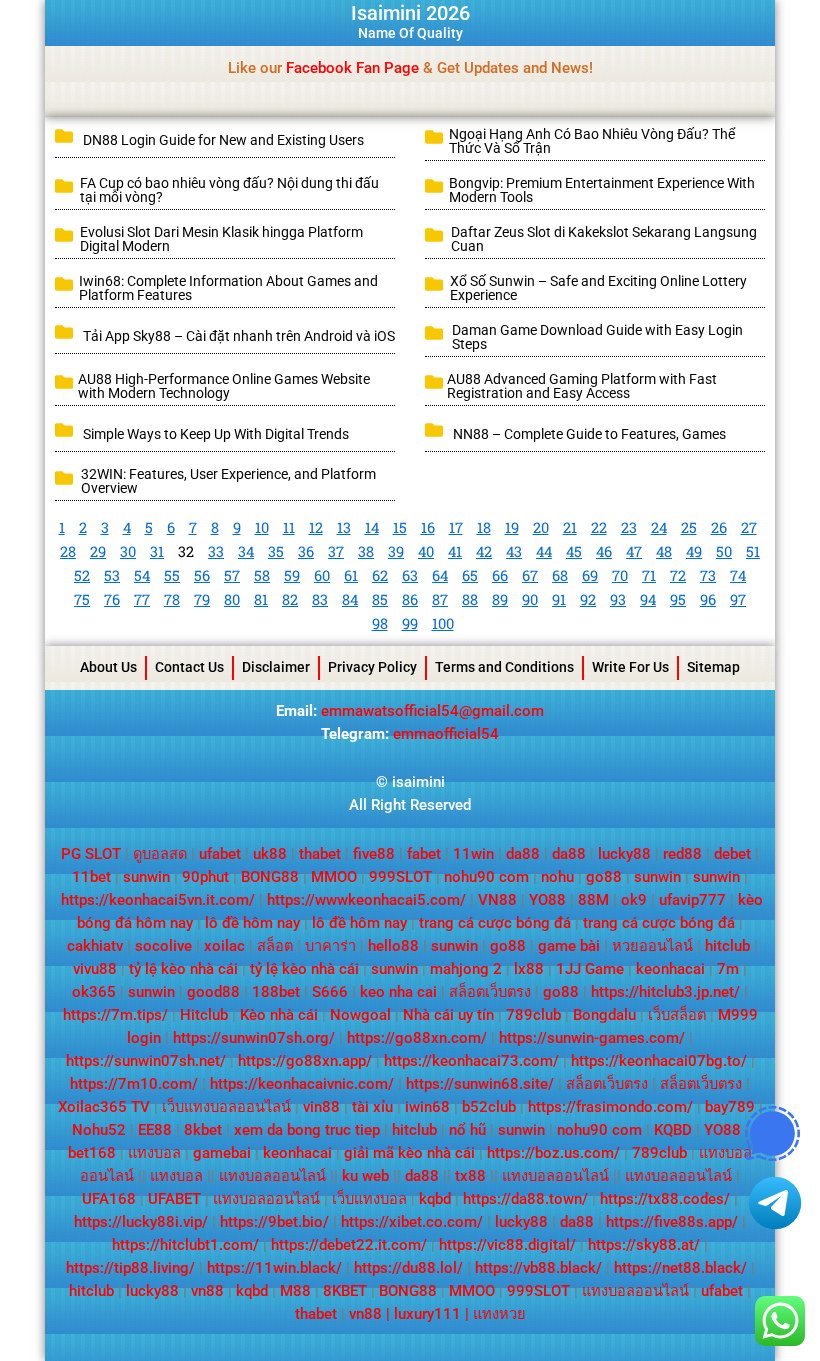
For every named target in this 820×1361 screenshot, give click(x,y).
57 (232, 575)
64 (440, 575)
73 (708, 575)
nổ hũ (467, 1130)
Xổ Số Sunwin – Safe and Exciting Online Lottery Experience (598, 288)
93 (618, 599)
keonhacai (670, 969)
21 (570, 527)
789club (533, 1015)
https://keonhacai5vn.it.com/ (158, 900)
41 (455, 551)
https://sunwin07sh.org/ (254, 1038)
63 (410, 575)
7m (728, 969)
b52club (489, 1107)
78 (172, 599)
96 (708, 599)
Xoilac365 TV (104, 1107)
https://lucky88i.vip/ (141, 1222)
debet (732, 854)
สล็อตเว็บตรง (490, 992)
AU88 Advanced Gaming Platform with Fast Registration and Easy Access (582, 386)
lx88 (529, 969)
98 (380, 623)
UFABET (174, 1199)
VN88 (497, 900)
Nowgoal (360, 1015)
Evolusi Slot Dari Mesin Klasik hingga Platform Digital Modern (221, 239)
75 (82, 599)
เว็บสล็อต (677, 1015)
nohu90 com (486, 877)
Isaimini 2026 (410, 13)
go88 (604, 877)
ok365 (94, 992)
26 (719, 527)
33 (216, 551)
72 (678, 575)
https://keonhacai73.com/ (471, 1061)
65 (470, 575)
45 (574, 551)
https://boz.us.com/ (553, 1153)
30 (128, 551)
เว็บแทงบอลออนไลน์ (226, 1107)
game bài (569, 946)
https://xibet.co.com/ (412, 1222)
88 (470, 599)
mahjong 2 (466, 969)
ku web (365, 1176)
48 (664, 551)
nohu (557, 877)
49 (694, 551)
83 (320, 599)
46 (604, 551)
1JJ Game (590, 969)
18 (484, 527)
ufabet (220, 854)
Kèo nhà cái (279, 1015)
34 (246, 551)
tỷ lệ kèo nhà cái (183, 969)
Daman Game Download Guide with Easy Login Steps (597, 337)
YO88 (547, 900)
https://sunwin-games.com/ (592, 1038)
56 (202, 575)
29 (98, 551)
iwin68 (427, 1107)
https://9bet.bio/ (274, 1222)
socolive (163, 946)
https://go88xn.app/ (305, 1061)
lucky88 (624, 854)
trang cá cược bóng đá (495, 923)
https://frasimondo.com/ (610, 1107)
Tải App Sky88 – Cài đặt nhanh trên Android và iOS (239, 336)
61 (351, 575)
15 (400, 527)
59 (292, 575)
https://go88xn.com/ (417, 1038)
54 (142, 575)
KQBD (673, 1130)
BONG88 (270, 877)
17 (456, 527)
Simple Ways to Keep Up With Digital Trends (216, 434)
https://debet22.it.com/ (349, 1245)
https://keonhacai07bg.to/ (659, 1061)
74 (738, 575)
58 (262, 575)
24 (659, 527)
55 (172, 575)
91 (559, 599)
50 (724, 551)
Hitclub (204, 1015)
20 (541, 527)
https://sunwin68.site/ (480, 1084)
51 (753, 551)
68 (560, 575)
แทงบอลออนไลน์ (272, 1176)
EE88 (155, 1130)
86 (410, 599)
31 (157, 551)
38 (366, 551)
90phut (205, 877)
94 (648, 599)
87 (440, 599)
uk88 (270, 854)
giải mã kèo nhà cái (409, 1153)
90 (530, 599)
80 (232, 599)
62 (380, 575)
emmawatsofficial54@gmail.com (432, 711)
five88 (374, 854)
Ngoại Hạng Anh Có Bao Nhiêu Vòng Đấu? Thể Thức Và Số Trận (592, 141)
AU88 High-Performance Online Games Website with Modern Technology (224, 386)
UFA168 (109, 1199)
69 (590, 575)
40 (426, 551)
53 (112, 575)
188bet (276, 992)
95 (678, 599)
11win (473, 854)
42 (484, 551)
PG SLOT (91, 854)
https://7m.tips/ (115, 1015)
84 (350, 599)
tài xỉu (372, 1107)
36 (306, 551)
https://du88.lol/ (408, 1268)
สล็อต (275, 946)
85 (380, 599)
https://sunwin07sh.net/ (146, 1061)
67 (530, 575)
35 (276, 551)
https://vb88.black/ (538, 1268)
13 (344, 527)
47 (634, 551)
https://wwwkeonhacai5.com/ (366, 900)
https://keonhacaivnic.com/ (302, 1084)
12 (316, 527)
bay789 (730, 1107)
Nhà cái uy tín (448, 1015)
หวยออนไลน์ (652, 946)
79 (202, 599)
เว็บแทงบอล (369, 1199)
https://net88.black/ (680, 1268)
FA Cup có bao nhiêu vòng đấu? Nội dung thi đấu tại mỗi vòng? (229, 190)
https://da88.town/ (525, 1199)
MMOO (334, 877)
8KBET (345, 1291)
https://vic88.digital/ (507, 1245)
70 (620, 575)
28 (68, 551)
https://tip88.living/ (130, 1268)
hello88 (393, 946)
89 (500, 599)
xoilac (224, 946)
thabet (320, 854)
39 (396, 551)
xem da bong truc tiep (307, 1130)
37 (336, 551)
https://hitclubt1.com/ (185, 1245)
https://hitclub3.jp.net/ (665, 992)
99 (410, 623)
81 (261, 599)
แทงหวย (499, 1314)
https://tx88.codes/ (665, 1199)
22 (599, 527)
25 (689, 527)
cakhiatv (95, 946)
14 (372, 527)
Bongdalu (604, 1015)
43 (514, 551)
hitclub (727, 946)
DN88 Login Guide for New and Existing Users (223, 140)
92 (588, 599)
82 (290, 599)
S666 (330, 992)
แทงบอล (154, 1153)
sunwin (146, 877)
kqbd (435, 1199)
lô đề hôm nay (252, 923)
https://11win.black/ (274, 1268)
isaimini (418, 782)
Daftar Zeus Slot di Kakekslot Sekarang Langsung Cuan (604, 239)
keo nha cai (398, 992)
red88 (682, 854)
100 (443, 623)
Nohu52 (99, 1130)
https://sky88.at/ (644, 1245)
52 (82, 575)
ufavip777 (692, 900)
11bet (91, 877)
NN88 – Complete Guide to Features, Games (591, 434)
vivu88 (95, 969)
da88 (523, 854)
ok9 (634, 900)
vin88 (321, 1107)
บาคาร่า (330, 946)
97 (738, 599)
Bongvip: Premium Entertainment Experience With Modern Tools (602, 190)
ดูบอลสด (160, 854)
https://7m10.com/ (134, 1084)
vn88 (207, 1291)
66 (500, 575)
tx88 (470, 1176)
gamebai (222, 1153)
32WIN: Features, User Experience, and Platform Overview (228, 481)
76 (112, 599)
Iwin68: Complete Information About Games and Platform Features (228, 288)
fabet (424, 854)
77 (142, 599)
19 (512, 527)
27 (749, 527)
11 (289, 527)
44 (544, 551)
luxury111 (427, 1314)
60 (322, 575)
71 (649, 575)
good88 (213, 992)
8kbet (203, 1130)
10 (262, 527)
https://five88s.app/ (672, 1222)
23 (629, 527)
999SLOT (400, 877)
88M (593, 900)
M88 (295, 1291)
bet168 (92, 1153)
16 (428, 527)
